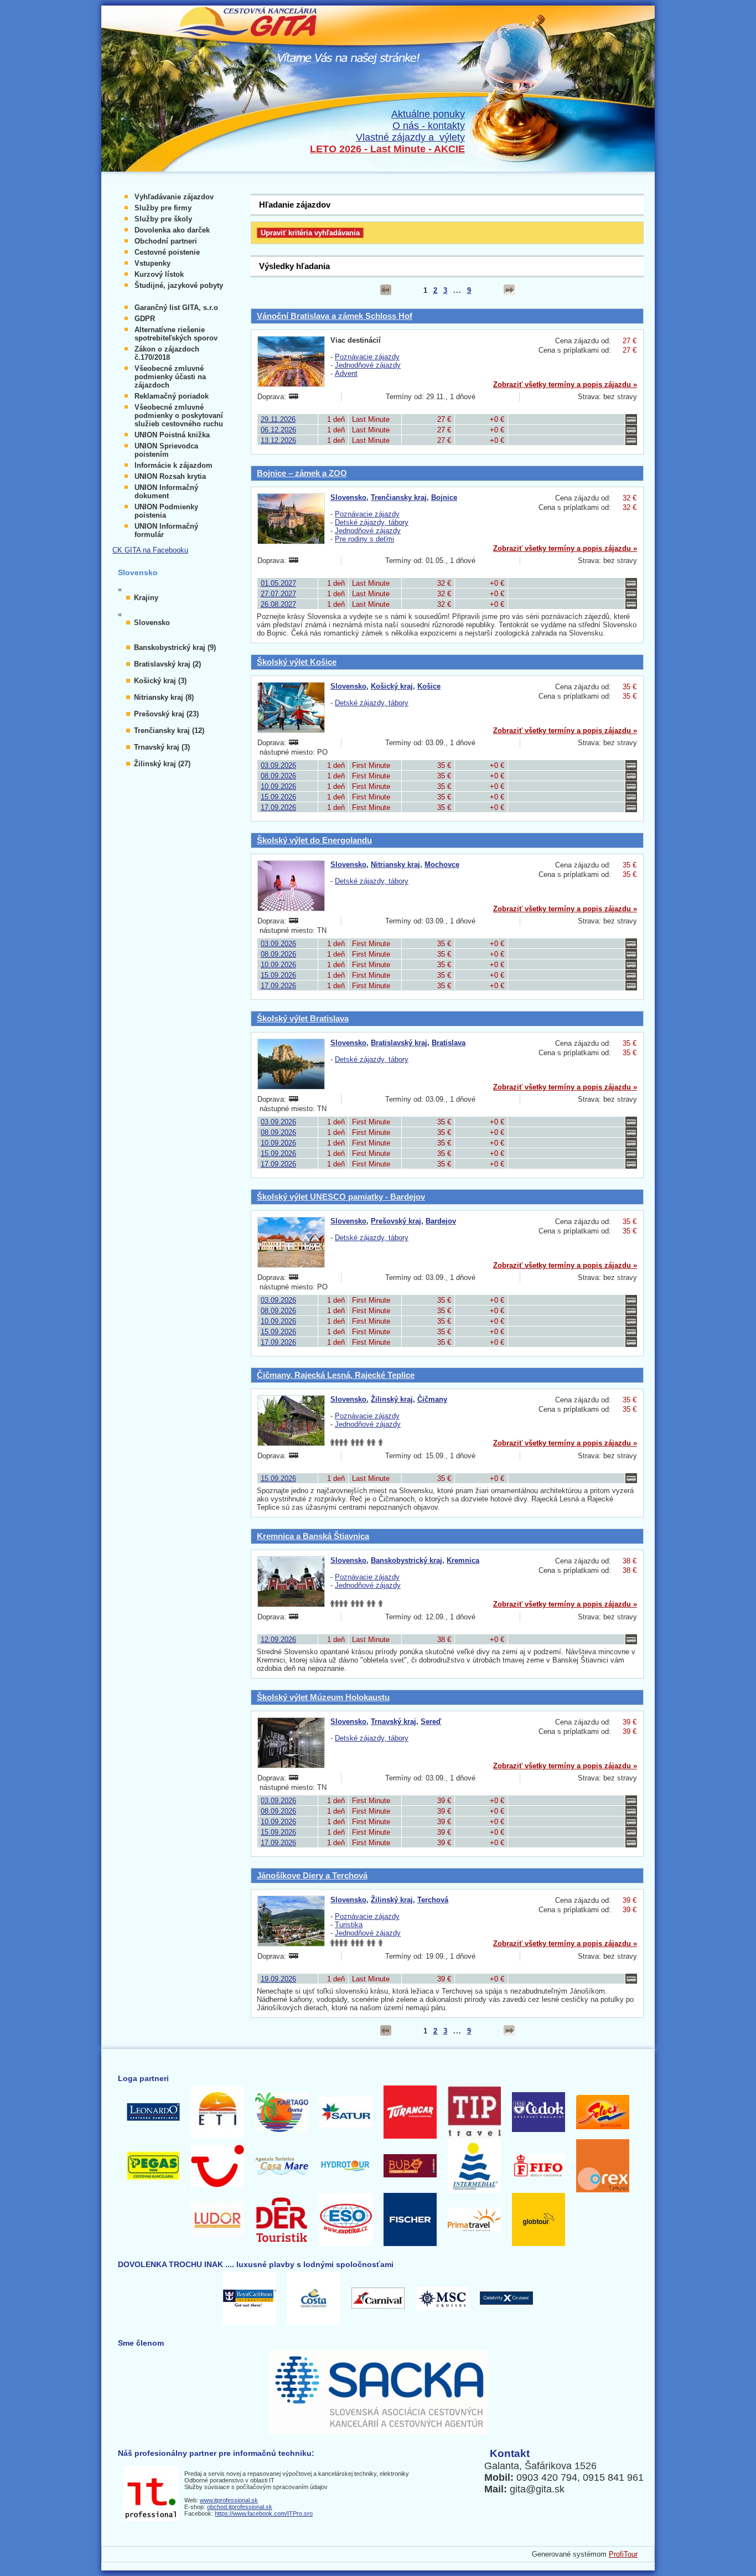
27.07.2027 (278, 594)
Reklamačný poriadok (172, 396)
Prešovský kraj (396, 1221)
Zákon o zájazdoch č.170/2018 (167, 353)
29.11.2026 (278, 419)
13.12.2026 (278, 440)
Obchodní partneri (166, 241)
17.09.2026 (278, 807)
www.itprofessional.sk (229, 2500)
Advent (346, 373)
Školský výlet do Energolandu (314, 840)
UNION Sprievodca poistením (166, 450)
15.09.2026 (278, 797)
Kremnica (463, 1560)
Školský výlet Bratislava (303, 1018)
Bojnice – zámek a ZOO (302, 473)
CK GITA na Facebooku (150, 550)
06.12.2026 (278, 430)
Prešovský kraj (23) (166, 714)
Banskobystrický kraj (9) (175, 647)
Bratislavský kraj (399, 1043)
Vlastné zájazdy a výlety (410, 137)
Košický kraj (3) (160, 681)
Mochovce (442, 864)
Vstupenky (152, 263)
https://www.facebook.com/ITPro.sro (264, 2513)
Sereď (431, 1721)
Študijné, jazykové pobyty (179, 285)
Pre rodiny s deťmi (364, 539)
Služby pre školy (163, 219)
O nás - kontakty (429, 126)
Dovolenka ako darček (172, 230)
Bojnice (444, 497)
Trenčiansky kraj (399, 497)
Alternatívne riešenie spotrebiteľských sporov (176, 334)
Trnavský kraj (393, 1721)
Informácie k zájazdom (174, 465)
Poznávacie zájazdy (367, 357)
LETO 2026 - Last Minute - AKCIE (387, 149)
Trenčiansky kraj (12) (169, 731)
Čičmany (432, 1399)
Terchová (433, 1900)
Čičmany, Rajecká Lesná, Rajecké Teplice (336, 1375)
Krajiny (146, 598)
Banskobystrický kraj (407, 1560)
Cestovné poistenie (167, 252)
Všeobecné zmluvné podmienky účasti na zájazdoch (170, 377)
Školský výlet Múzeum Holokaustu (323, 1697)
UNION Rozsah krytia (170, 476)
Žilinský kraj (392, 1399)
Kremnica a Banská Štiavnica (313, 1536)
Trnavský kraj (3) (162, 747)
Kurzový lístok (159, 274)
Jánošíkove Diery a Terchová (312, 1875)
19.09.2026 (278, 1979)
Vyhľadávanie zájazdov (174, 197)
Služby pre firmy (163, 208)
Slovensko (348, 497)
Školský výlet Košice (297, 662)
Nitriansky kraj (395, 864)
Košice (429, 686)
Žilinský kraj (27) (162, 764)
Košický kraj (392, 686)
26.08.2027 (278, 604)
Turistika (349, 1925)
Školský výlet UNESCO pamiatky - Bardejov (341, 1197)
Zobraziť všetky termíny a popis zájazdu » (565, 384)
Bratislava (449, 1043)
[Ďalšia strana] (509, 290)
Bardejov (441, 1221)
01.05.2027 (278, 583)
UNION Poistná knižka (172, 435)
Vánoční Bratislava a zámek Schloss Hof (335, 316)
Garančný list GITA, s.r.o (176, 308)
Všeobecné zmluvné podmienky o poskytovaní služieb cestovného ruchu (179, 415)
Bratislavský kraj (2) (167, 664)
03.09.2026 (278, 765)
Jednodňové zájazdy (368, 365)
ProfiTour (623, 2554)
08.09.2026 (278, 776)
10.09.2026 (278, 786)
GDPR (145, 319)
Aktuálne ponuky (428, 114)
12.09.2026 (278, 1640)
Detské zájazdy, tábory (372, 522)
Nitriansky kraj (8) (164, 697)
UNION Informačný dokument (166, 492)
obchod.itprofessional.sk (240, 2507)
